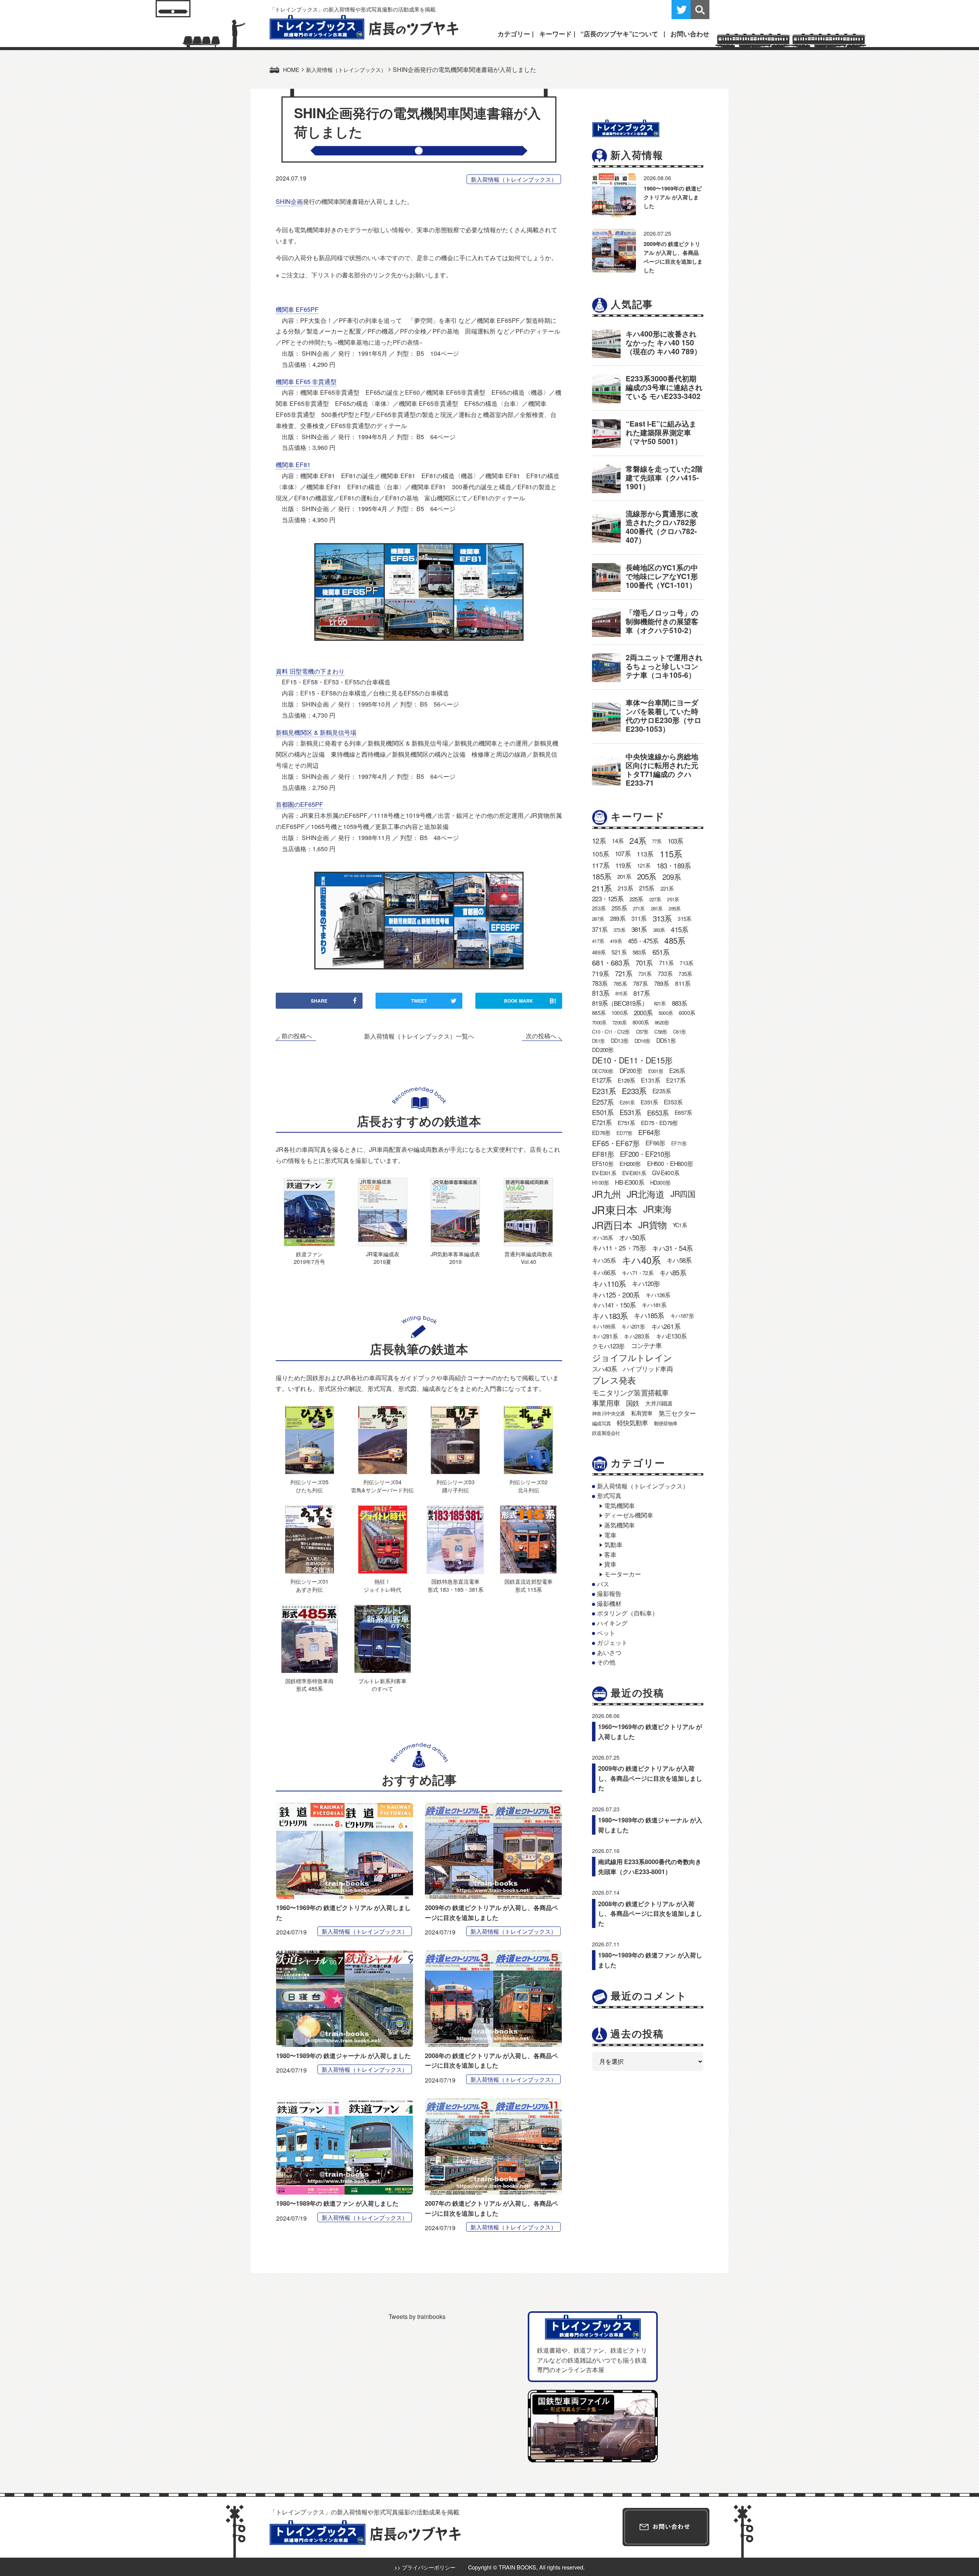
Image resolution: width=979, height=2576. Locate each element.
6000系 (687, 1013)
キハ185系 (649, 1315)
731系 (645, 974)
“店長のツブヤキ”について (619, 34)
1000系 (620, 1013)
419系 (616, 941)
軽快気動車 (632, 1423)
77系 (657, 841)
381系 (639, 929)
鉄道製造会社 (606, 1433)
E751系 (626, 1123)
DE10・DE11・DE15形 (632, 1060)
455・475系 (643, 941)
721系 (624, 973)
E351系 (649, 1102)
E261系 (627, 1102)
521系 (619, 952)
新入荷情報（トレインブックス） (514, 179)
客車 (610, 1554)
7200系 (619, 1022)
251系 (673, 899)
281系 (657, 908)
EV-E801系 (634, 1173)
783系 (600, 983)
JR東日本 (615, 1209)
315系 (684, 918)
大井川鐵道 (659, 1403)
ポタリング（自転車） (628, 1613)
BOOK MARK (530, 1001)
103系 (676, 841)
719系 (600, 973)
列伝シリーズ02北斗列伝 (529, 1486)
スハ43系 (604, 1369)
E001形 (656, 1071)
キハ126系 (658, 1295)
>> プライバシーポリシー (425, 2567)
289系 (618, 918)
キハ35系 (604, 1260)
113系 (645, 854)
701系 (644, 962)
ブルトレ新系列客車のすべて (382, 1684)
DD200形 (603, 1049)
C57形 (642, 1032)
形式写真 (609, 1496)
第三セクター (677, 1413)
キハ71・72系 (637, 1273)
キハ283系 (637, 1336)
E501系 (603, 1112)
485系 (675, 940)
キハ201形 (633, 1326)
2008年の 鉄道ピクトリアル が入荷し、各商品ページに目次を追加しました (650, 1913)
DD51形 (666, 1040)
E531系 (630, 1112)
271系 (639, 908)
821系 (660, 1003)
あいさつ (609, 1652)
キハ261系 (666, 1326)
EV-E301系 (604, 1173)
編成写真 (601, 1423)
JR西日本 (612, 1225)
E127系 (602, 1080)
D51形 (598, 1041)
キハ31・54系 (672, 1248)
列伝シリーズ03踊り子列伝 (455, 1486)
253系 (599, 908)
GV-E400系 (666, 1172)
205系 (647, 876)
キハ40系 (641, 1260)
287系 (598, 919)
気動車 (613, 1544)
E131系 (650, 1080)
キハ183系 (610, 1316)
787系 (640, 983)
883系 (680, 1003)
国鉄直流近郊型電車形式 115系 (529, 1585)
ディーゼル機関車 (629, 1515)
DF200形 (631, 1071)
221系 (667, 888)
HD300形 (660, 1182)
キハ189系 (604, 1326)
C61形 (679, 1032)
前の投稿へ (297, 1036)
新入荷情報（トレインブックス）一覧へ (419, 1036)
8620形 (662, 1022)
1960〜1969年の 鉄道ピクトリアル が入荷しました (673, 197)
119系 (623, 865)
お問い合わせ (690, 34)
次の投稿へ (541, 1036)
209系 (672, 877)
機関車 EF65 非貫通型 (306, 382)
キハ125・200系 (616, 1295)
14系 (618, 840)
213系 (625, 888)
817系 (642, 993)
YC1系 (680, 1225)
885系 (599, 1013)
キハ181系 (654, 1305)
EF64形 (649, 1132)
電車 (610, 1535)
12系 (599, 840)
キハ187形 (682, 1316)
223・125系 (608, 899)
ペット (606, 1633)
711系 (666, 962)
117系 (601, 865)
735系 (685, 974)
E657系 (683, 1112)
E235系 (662, 1091)
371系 (600, 929)
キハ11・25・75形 (619, 1248)
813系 (601, 993)
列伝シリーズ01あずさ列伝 (309, 1585)
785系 (620, 984)
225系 (636, 899)
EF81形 (603, 1154)
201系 (624, 876)
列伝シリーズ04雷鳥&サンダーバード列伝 (382, 1486)
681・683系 (611, 962)
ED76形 (601, 1132)
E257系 (603, 1102)
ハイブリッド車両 (648, 1369)
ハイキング (612, 1623)
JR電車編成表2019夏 (383, 1258)
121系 (644, 865)
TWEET (419, 1001)
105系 (600, 854)
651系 (661, 952)
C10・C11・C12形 (611, 1032)
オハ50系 (632, 1237)
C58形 (661, 1032)
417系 (598, 941)
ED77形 (624, 1133)
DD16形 (642, 1041)
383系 (659, 930)
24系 (638, 840)
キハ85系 (673, 1272)
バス (603, 1584)
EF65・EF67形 (616, 1143)
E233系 (634, 1091)
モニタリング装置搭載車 (630, 1392)
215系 (647, 888)
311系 (639, 918)
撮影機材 (609, 1603)
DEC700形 (603, 1071)
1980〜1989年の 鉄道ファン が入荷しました (337, 2203)
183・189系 (674, 865)
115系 (671, 853)
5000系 (666, 1013)
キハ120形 (646, 1283)
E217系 (676, 1080)
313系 (662, 918)
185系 (602, 876)
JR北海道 (646, 1194)
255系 (619, 908)
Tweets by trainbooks (417, 2316)
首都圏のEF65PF (299, 804)
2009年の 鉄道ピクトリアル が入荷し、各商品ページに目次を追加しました (650, 1778)
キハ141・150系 (614, 1305)
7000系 (599, 1022)
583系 (639, 952)
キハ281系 (605, 1336)
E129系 (626, 1080)
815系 (621, 993)
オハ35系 (602, 1238)
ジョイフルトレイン (632, 1357)
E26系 (677, 1071)
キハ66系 (604, 1272)
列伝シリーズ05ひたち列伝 (309, 1486)
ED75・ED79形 (659, 1123)
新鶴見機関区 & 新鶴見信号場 (316, 732)
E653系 (658, 1112)
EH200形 (630, 1163)
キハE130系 (671, 1336)
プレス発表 (614, 1380)
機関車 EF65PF (297, 309)
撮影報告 (609, 1593)
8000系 (641, 1022)
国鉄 (633, 1403)
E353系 (673, 1102)
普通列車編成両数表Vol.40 (529, 1258)
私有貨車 (642, 1413)
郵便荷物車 (666, 1423)
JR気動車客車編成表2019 (455, 1258)
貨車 (610, 1564)
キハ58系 (679, 1260)
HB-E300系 (629, 1182)
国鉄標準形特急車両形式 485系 (309, 1684)
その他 (606, 1662)
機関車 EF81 (293, 465)
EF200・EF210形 (645, 1154)
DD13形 (620, 1040)
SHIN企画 (289, 201)
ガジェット (612, 1642)
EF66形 (655, 1143)
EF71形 (679, 1143)
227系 (655, 899)
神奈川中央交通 (608, 1413)
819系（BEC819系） (620, 1003)
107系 (623, 853)
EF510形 (603, 1163)
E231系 (604, 1091)
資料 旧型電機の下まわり (310, 671)
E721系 (602, 1122)
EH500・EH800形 (670, 1163)
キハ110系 (609, 1284)
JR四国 (683, 1194)
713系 (686, 963)
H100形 (600, 1182)
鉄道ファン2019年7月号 (309, 1258)
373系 (619, 930)
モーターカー (623, 1574)
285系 (674, 908)
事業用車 (606, 1403)
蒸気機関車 (620, 1525)
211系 (602, 888)
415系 (679, 929)
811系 (683, 983)
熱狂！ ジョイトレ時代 (382, 1585)
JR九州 (606, 1194)
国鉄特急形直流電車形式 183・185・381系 (455, 1585)
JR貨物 (652, 1224)
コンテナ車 (646, 1345)
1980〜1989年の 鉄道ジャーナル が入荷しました (343, 2056)
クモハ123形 (608, 1346)
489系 (599, 952)
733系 (665, 973)
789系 (662, 983)
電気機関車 (620, 1505)
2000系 (643, 1013)
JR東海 (657, 1209)
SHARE (319, 1001)
